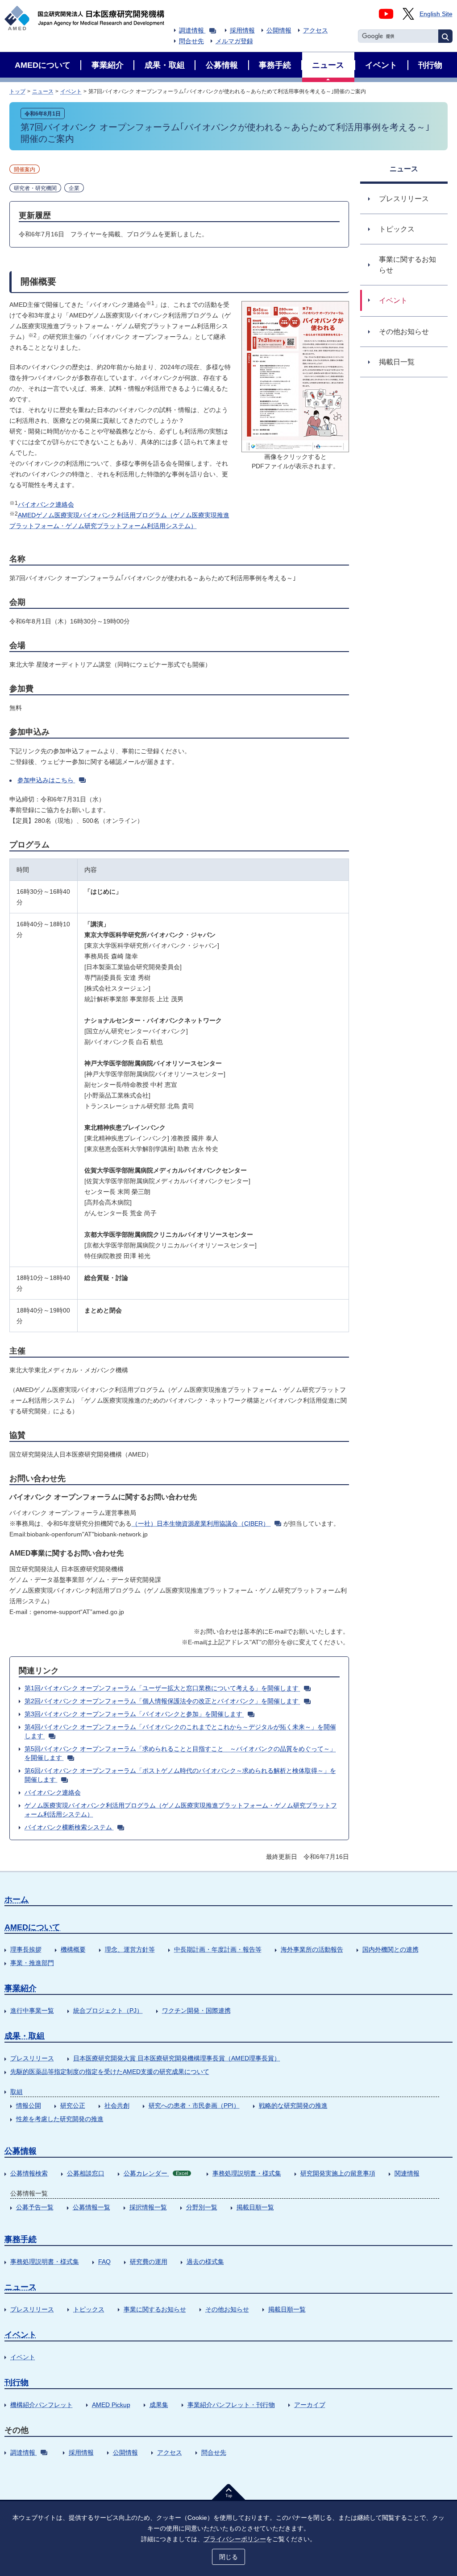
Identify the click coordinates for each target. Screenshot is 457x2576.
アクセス (316, 30)
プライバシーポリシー (235, 2539)
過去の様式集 (205, 2262)
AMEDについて (32, 1927)
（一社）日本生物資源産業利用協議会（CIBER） (200, 1523)
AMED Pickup (111, 2405)
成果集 (159, 2405)
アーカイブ (310, 2405)
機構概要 (73, 1949)
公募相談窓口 (86, 2173)
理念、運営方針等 (130, 1949)
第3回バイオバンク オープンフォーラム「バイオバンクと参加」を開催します (133, 1714)
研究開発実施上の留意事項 (338, 2173)
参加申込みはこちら (46, 780)
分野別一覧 (202, 2207)
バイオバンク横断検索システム (68, 1827)
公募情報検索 (29, 2173)
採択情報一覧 (148, 2207)
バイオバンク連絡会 (46, 504)
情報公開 (29, 2105)
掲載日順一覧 (255, 2207)
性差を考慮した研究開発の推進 (60, 2119)
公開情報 (279, 30)
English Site (436, 14)
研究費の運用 (149, 2262)
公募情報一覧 (91, 2207)
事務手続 (21, 2239)
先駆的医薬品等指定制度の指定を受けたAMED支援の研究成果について (110, 2072)
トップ (17, 91)
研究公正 (73, 2105)
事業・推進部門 (32, 1963)
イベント (71, 91)
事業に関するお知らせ (155, 2309)
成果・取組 (25, 2036)
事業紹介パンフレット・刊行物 (231, 2405)
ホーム (17, 1899)
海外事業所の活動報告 (312, 1949)
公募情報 (21, 2151)
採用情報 (242, 30)
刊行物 (17, 2382)
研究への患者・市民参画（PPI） (194, 2105)
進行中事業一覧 (32, 2010)
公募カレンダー (156, 2173)
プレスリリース (32, 2058)
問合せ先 (191, 41)
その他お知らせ (227, 2309)
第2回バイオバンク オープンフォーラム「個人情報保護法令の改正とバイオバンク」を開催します (162, 1701)
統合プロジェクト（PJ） (108, 2010)
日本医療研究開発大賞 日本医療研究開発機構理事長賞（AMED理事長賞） (177, 2058)
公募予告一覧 (35, 2207)
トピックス (89, 2309)
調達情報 (191, 30)
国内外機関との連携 (391, 1949)
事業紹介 (21, 1988)
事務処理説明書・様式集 (247, 2173)
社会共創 (117, 2105)
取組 (17, 2092)
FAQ (104, 2262)
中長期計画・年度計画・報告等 (218, 1949)
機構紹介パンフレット (42, 2405)
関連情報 (407, 2173)
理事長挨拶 (26, 1949)
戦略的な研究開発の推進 (293, 2105)
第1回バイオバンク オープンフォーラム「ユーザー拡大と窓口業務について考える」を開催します (162, 1688)
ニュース (43, 91)
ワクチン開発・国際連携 (196, 2010)
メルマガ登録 (234, 41)
